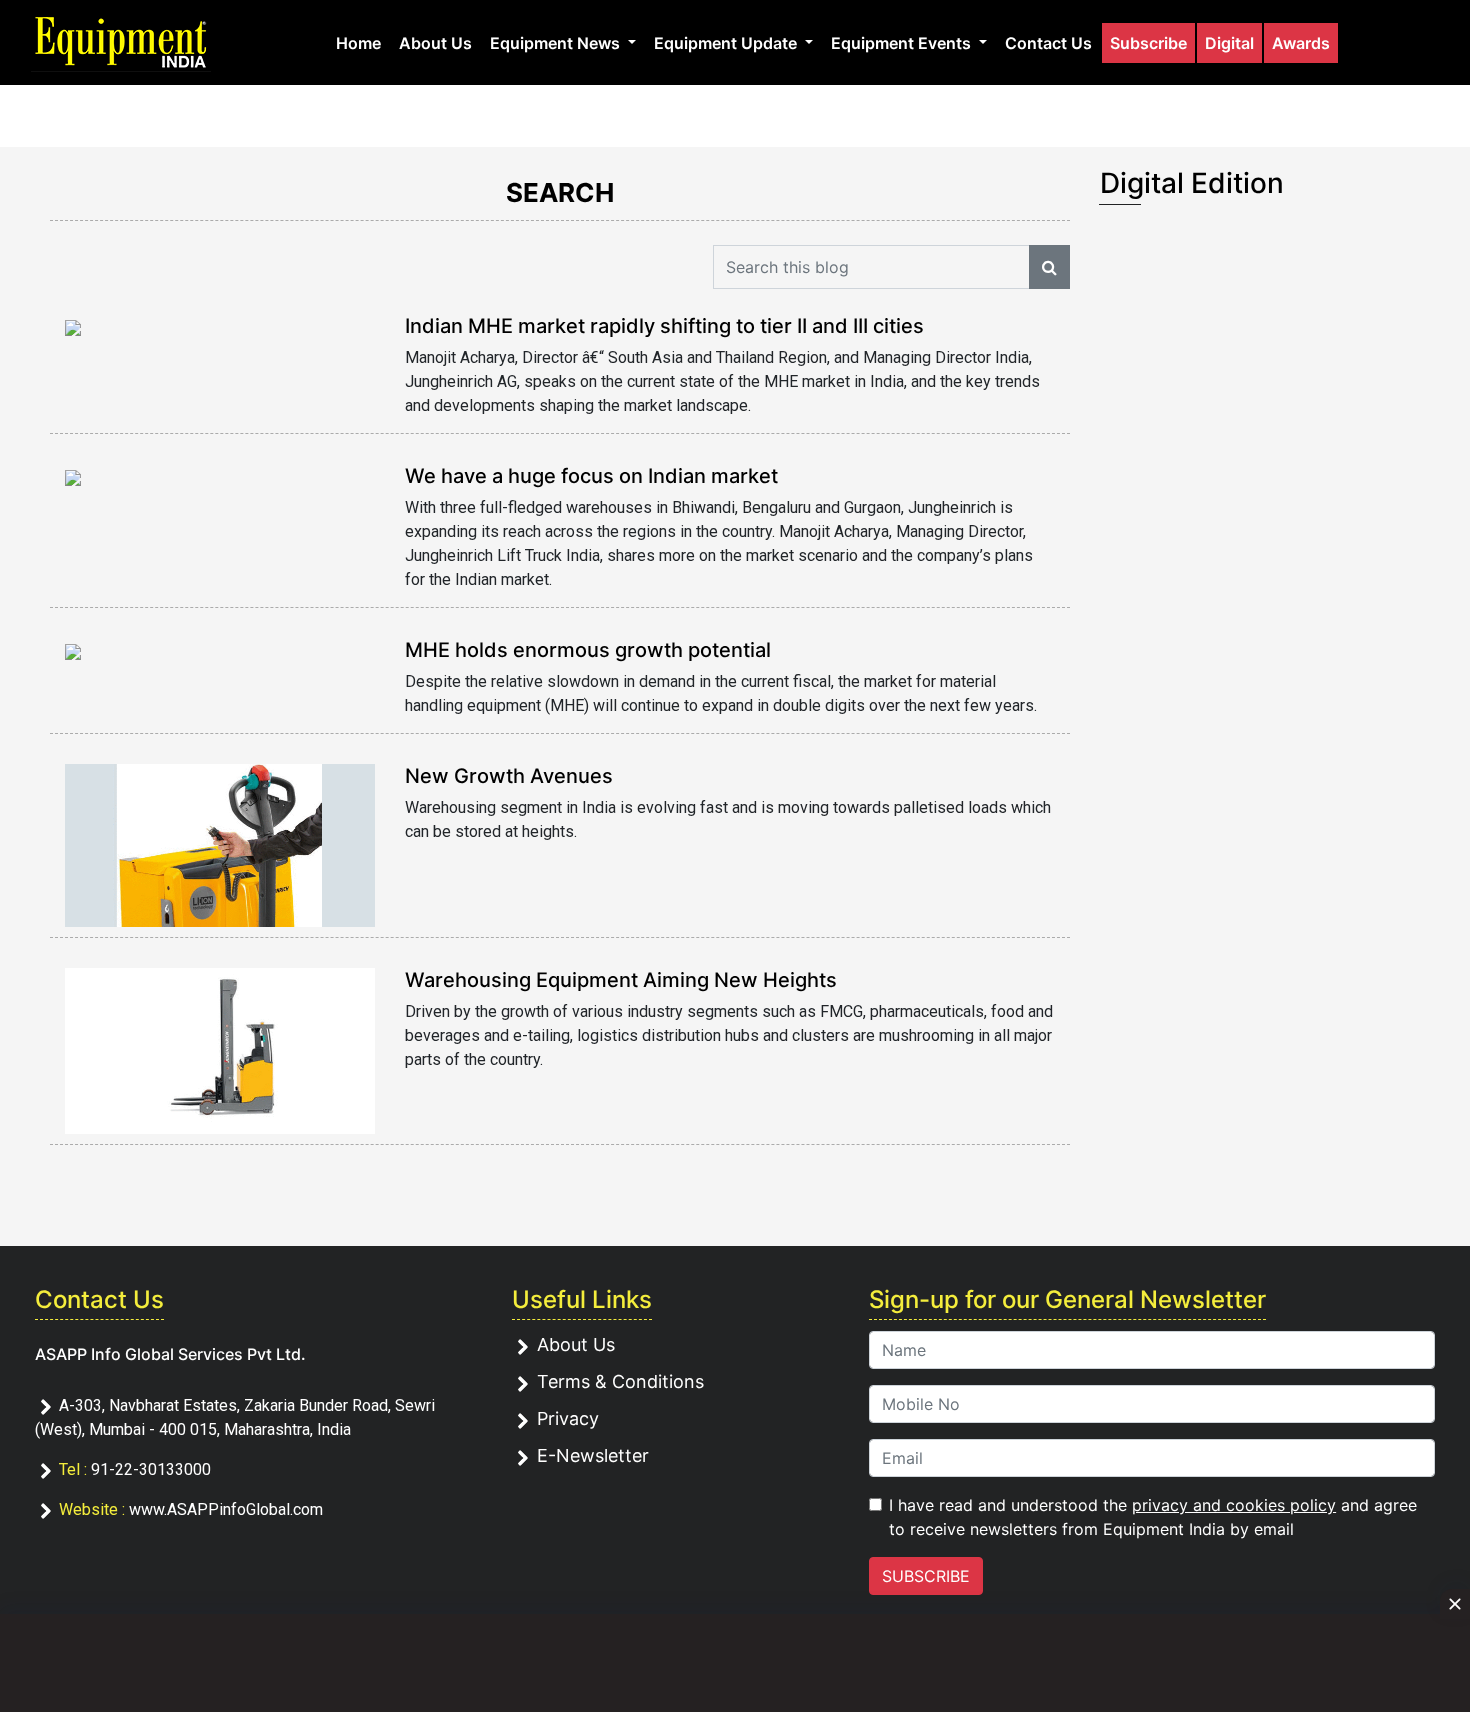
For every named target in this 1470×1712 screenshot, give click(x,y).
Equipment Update (727, 43)
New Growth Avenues (509, 776)
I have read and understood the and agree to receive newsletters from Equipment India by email (1153, 1517)
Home (358, 43)
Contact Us (1048, 43)
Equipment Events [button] (903, 43)
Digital (1229, 43)
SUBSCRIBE (926, 1576)
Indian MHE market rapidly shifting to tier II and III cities (664, 326)
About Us (435, 43)
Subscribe (1148, 43)
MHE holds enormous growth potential (588, 650)
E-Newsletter (593, 1455)
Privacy (568, 1418)
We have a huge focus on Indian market (591, 476)
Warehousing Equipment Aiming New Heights (621, 980)
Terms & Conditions (620, 1381)
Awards (1301, 43)
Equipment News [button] (557, 43)
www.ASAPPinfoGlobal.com (226, 1509)
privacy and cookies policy (1234, 1505)
